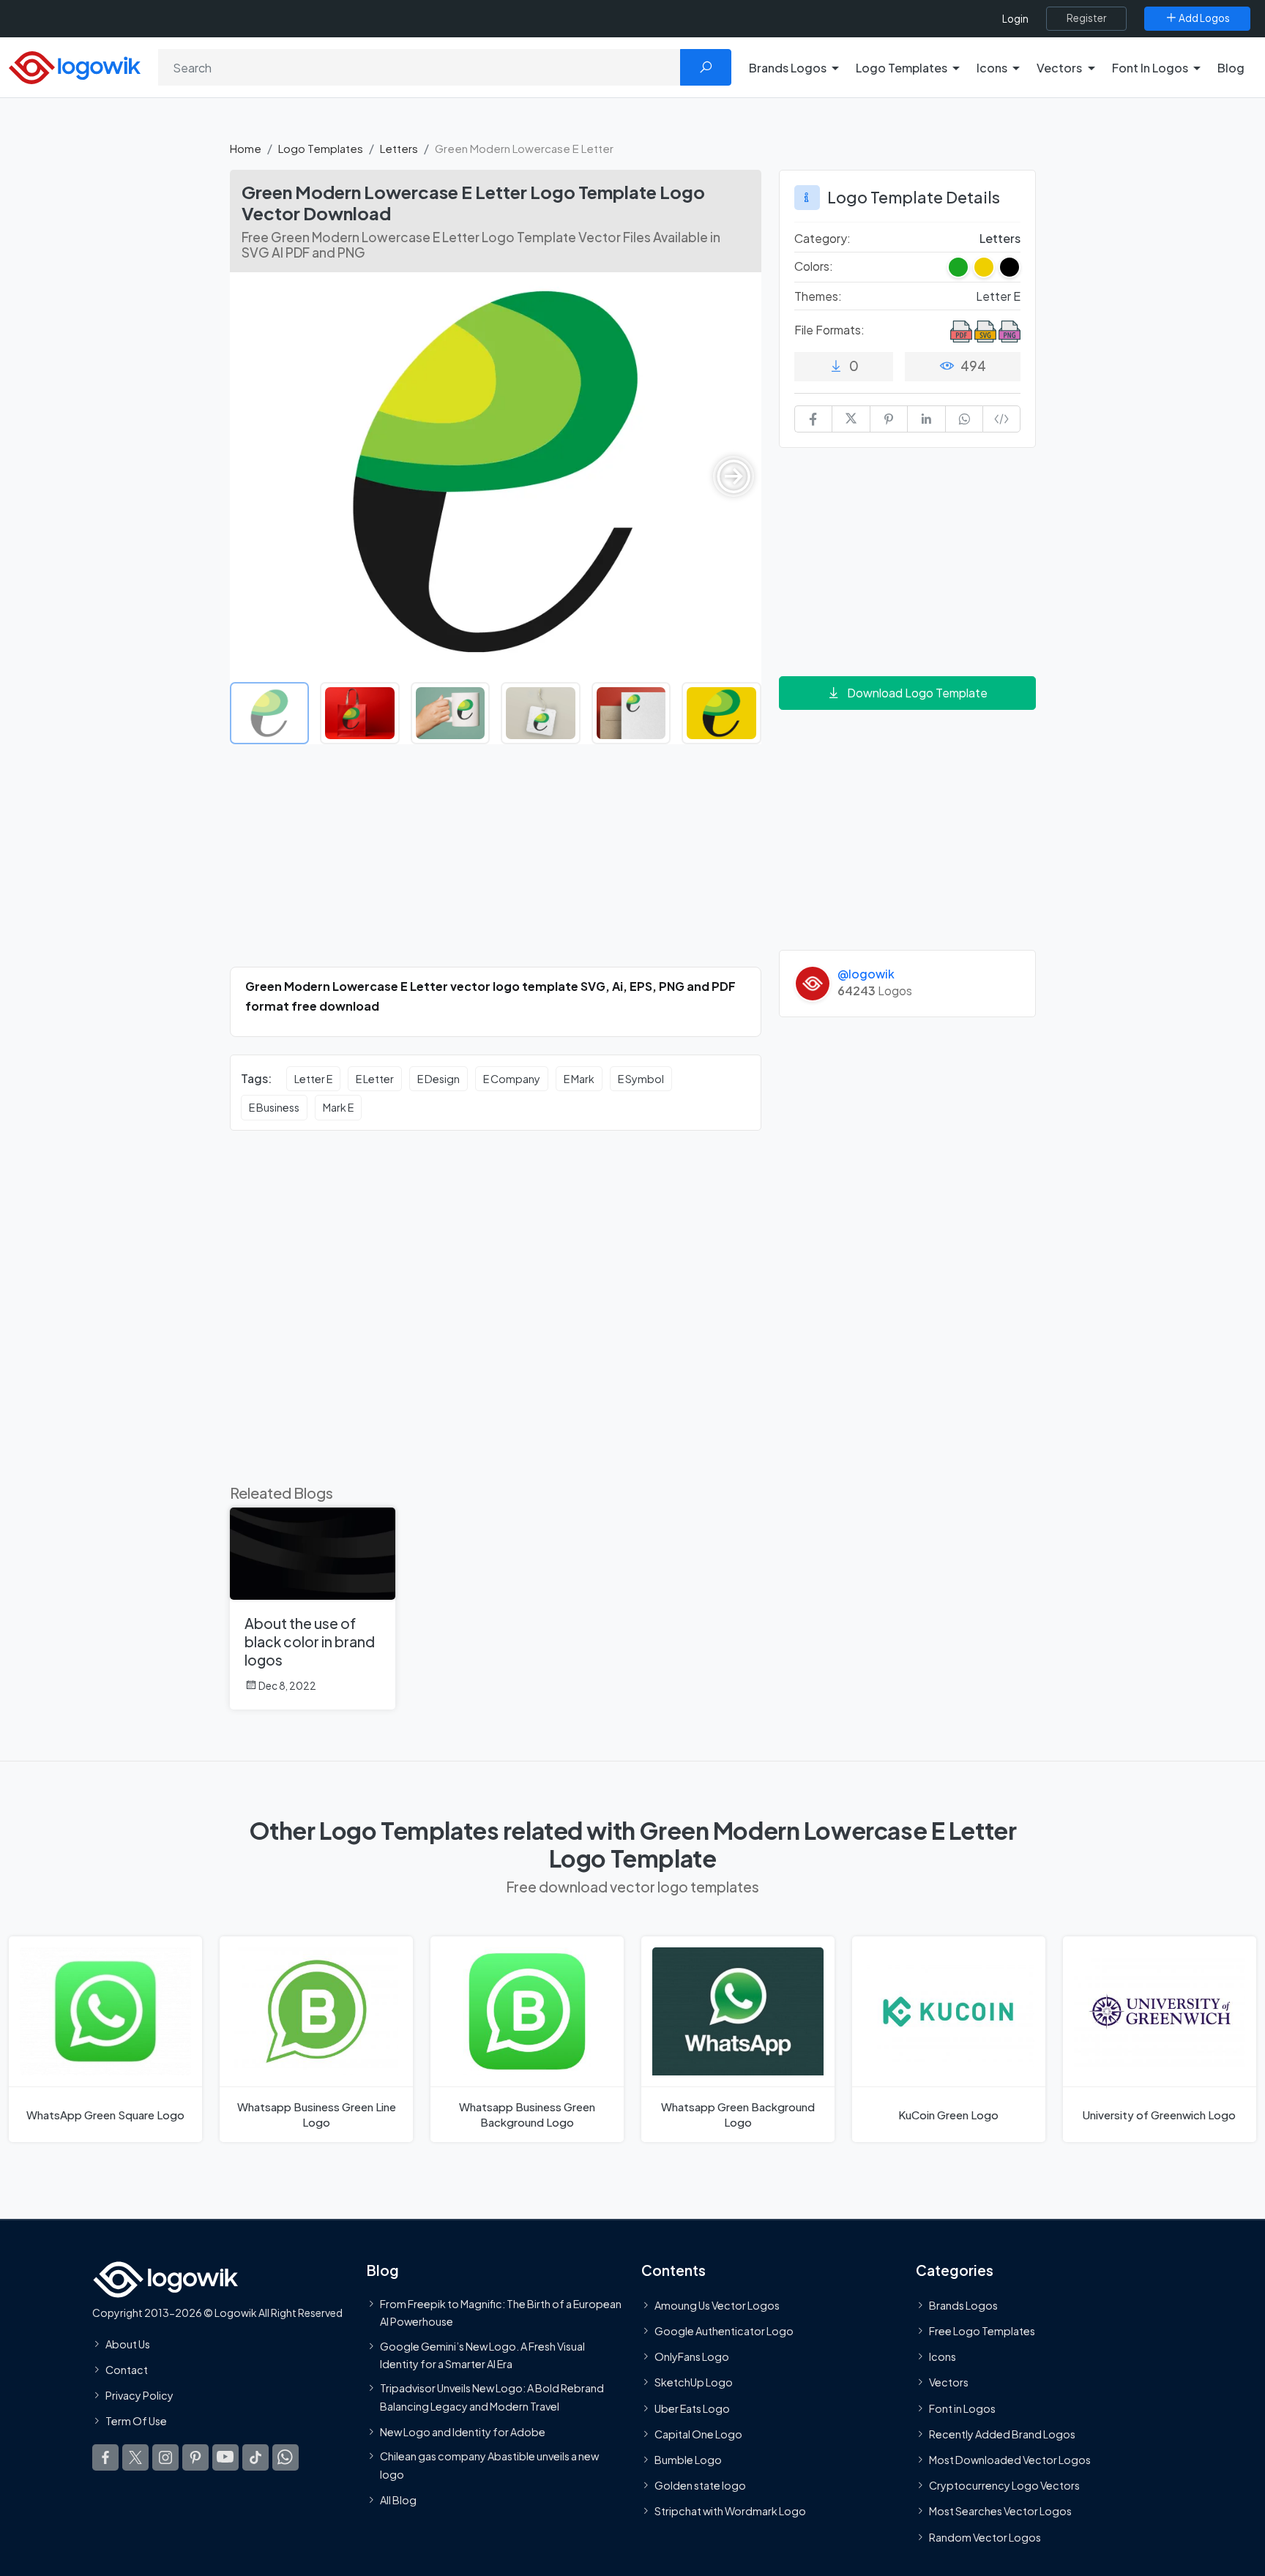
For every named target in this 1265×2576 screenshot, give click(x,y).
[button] (734, 476)
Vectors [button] (1059, 68)
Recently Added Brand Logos (1002, 2433)
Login (1015, 19)
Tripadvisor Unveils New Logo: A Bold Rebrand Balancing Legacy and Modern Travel (492, 2397)
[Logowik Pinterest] (195, 2457)
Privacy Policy (139, 2395)
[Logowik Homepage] (75, 65)
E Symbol (641, 1079)
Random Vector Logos (985, 2536)
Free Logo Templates (982, 2331)
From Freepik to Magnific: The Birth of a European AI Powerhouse (501, 2312)
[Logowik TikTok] (255, 2457)
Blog (1231, 68)
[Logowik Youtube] (225, 2457)
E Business (274, 1107)
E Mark (579, 1079)
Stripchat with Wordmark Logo (730, 2511)
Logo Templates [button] (902, 68)
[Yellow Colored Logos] (984, 267)
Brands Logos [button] (788, 68)
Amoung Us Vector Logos (717, 2304)
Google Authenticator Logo (724, 2331)
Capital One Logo (698, 2433)
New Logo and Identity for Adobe (463, 2431)
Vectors (949, 2382)
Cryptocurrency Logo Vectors (1004, 2485)
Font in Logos (962, 2408)
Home (246, 148)
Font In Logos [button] (1150, 68)
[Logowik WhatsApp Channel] (286, 2457)
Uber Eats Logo (692, 2408)
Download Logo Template (917, 693)
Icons (943, 2356)
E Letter (375, 1079)
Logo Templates (321, 148)
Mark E (338, 1107)
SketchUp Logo (694, 2382)
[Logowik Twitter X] (135, 2457)
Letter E (313, 1079)
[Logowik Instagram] (165, 2457)
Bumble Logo (688, 2460)
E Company (512, 1079)
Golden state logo (700, 2485)
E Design (439, 1079)
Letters (399, 148)
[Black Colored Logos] (1010, 267)
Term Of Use (136, 2421)
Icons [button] (992, 68)
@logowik (866, 974)
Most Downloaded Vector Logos (1010, 2460)
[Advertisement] (496, 864)
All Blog (398, 2499)
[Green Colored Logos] (958, 267)
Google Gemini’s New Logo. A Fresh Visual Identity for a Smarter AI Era (482, 2354)
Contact (127, 2370)
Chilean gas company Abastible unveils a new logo (489, 2465)
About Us (128, 2343)
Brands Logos (963, 2304)
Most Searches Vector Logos (1000, 2511)
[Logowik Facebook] (105, 2457)
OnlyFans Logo (692, 2356)
